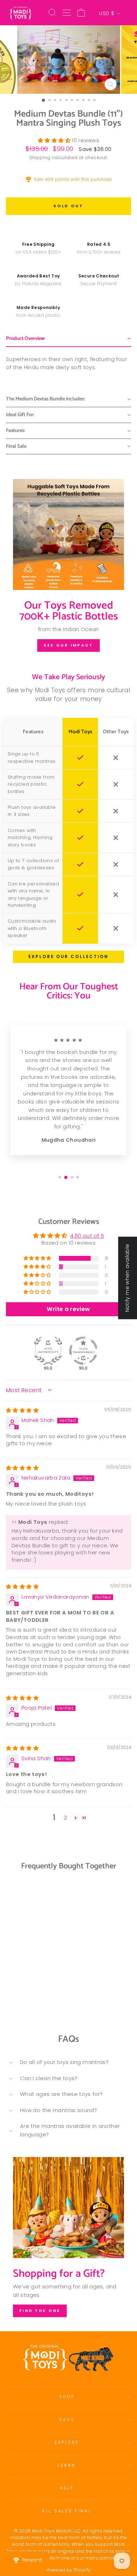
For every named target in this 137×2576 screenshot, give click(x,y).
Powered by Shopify (69, 2570)
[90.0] (48, 1351)
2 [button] (66, 1818)
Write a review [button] (68, 1309)
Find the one (40, 2310)
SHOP (67, 2397)
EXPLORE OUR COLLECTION (68, 957)
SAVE (67, 2420)
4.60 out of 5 (87, 1236)
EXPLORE (67, 2443)
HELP (67, 2488)
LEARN (67, 2465)
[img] (22, 1410)
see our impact (68, 645)
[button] (55, 140)
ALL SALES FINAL (67, 2511)
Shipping (40, 158)
